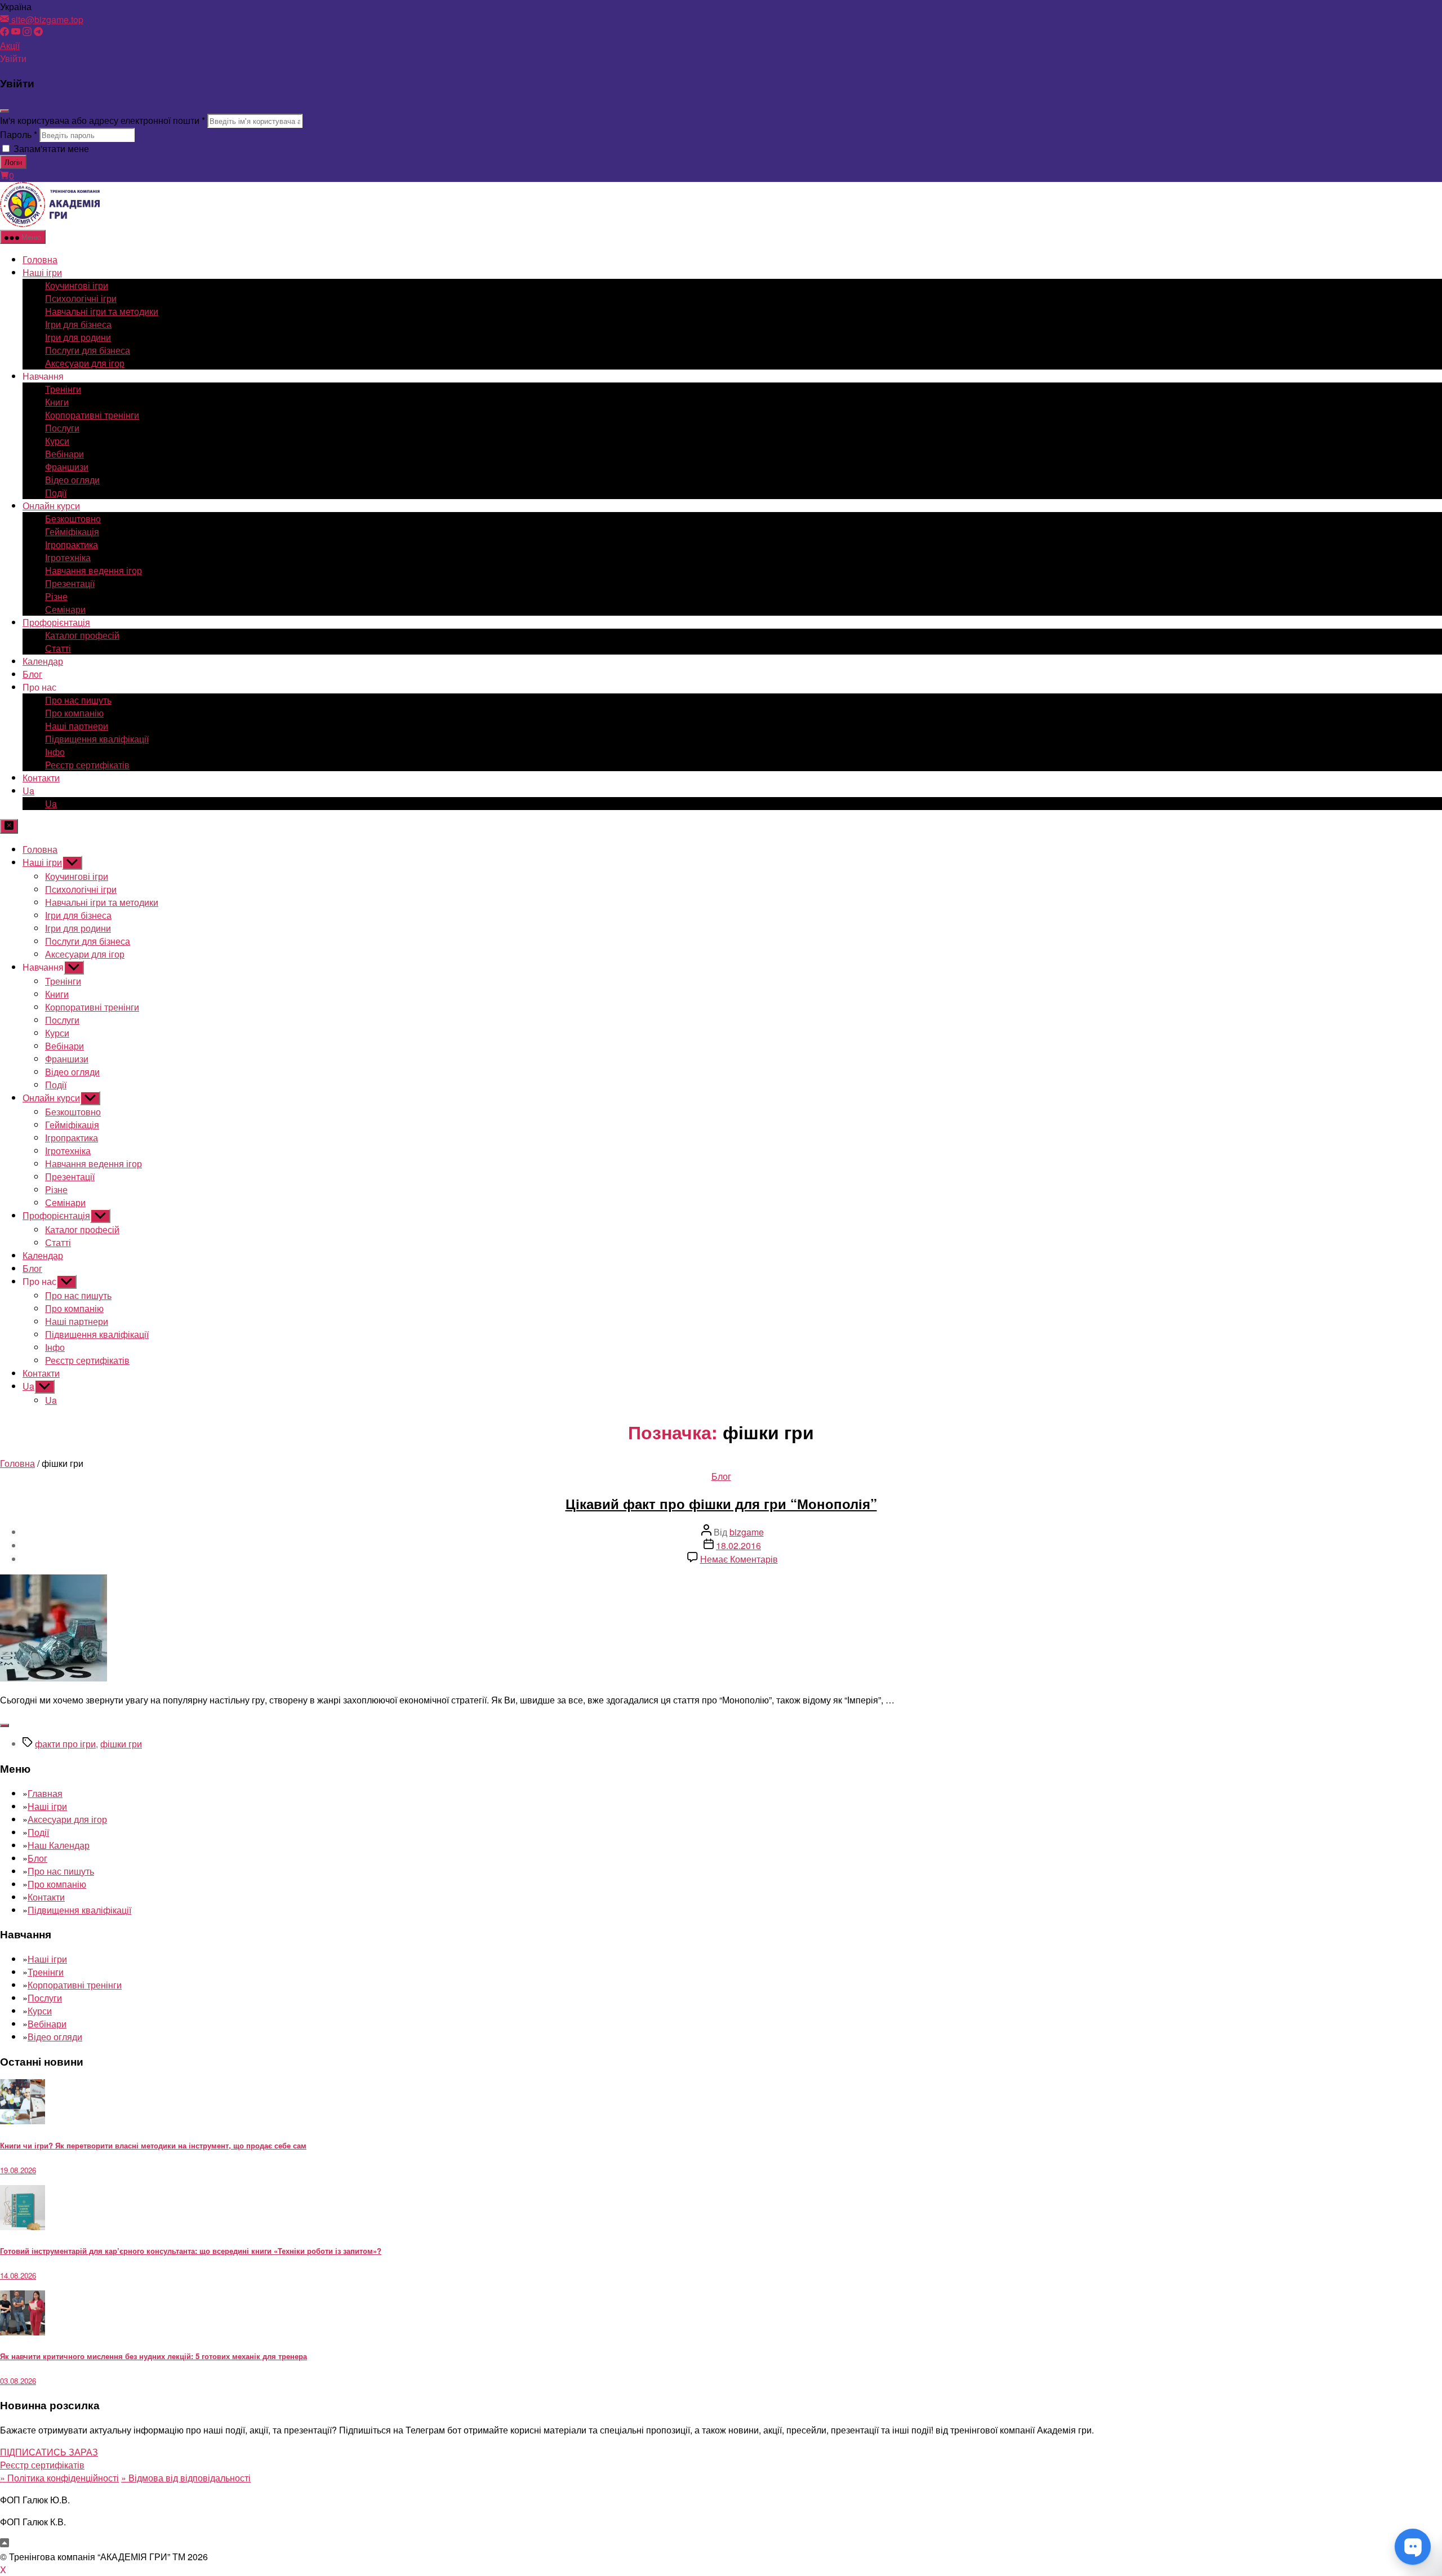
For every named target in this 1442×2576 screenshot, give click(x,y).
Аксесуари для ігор (85, 363)
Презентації (70, 583)
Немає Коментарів (739, 1559)
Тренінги (63, 389)
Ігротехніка (68, 557)
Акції (10, 45)
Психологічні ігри (81, 298)
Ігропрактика (72, 544)
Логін (13, 162)
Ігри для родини (78, 337)
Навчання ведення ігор (94, 570)
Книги (57, 402)
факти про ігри (65, 1744)
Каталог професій (82, 635)
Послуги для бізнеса (88, 350)
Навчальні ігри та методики (102, 311)
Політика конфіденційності (59, 2478)
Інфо (55, 752)
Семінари (65, 609)
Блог (32, 674)
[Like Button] (5, 1725)
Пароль (19, 134)
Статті (58, 648)
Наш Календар (59, 1845)
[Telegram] (38, 32)
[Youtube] (16, 32)
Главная (45, 1793)
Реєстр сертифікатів (87, 765)
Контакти (41, 778)
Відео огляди (72, 480)
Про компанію (74, 713)
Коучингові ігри (77, 285)
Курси (57, 441)
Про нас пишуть (78, 700)
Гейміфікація (72, 531)
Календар (43, 661)
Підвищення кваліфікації (97, 739)
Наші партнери (77, 726)
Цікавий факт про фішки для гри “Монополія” (721, 1503)
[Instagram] (27, 32)
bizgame (747, 1532)
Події (56, 493)
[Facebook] (5, 32)
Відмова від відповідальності (186, 2478)
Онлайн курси (51, 506)
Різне (56, 596)
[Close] (5, 111)
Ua (28, 791)
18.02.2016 (738, 1545)
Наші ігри (42, 272)
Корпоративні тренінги (92, 415)
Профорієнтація (56, 622)
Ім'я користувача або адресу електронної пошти (103, 120)
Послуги (62, 428)
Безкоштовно (73, 519)
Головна (40, 259)
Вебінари (64, 454)
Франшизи (67, 467)
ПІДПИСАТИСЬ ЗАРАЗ (49, 2452)
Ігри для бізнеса (78, 324)
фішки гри (121, 1744)
